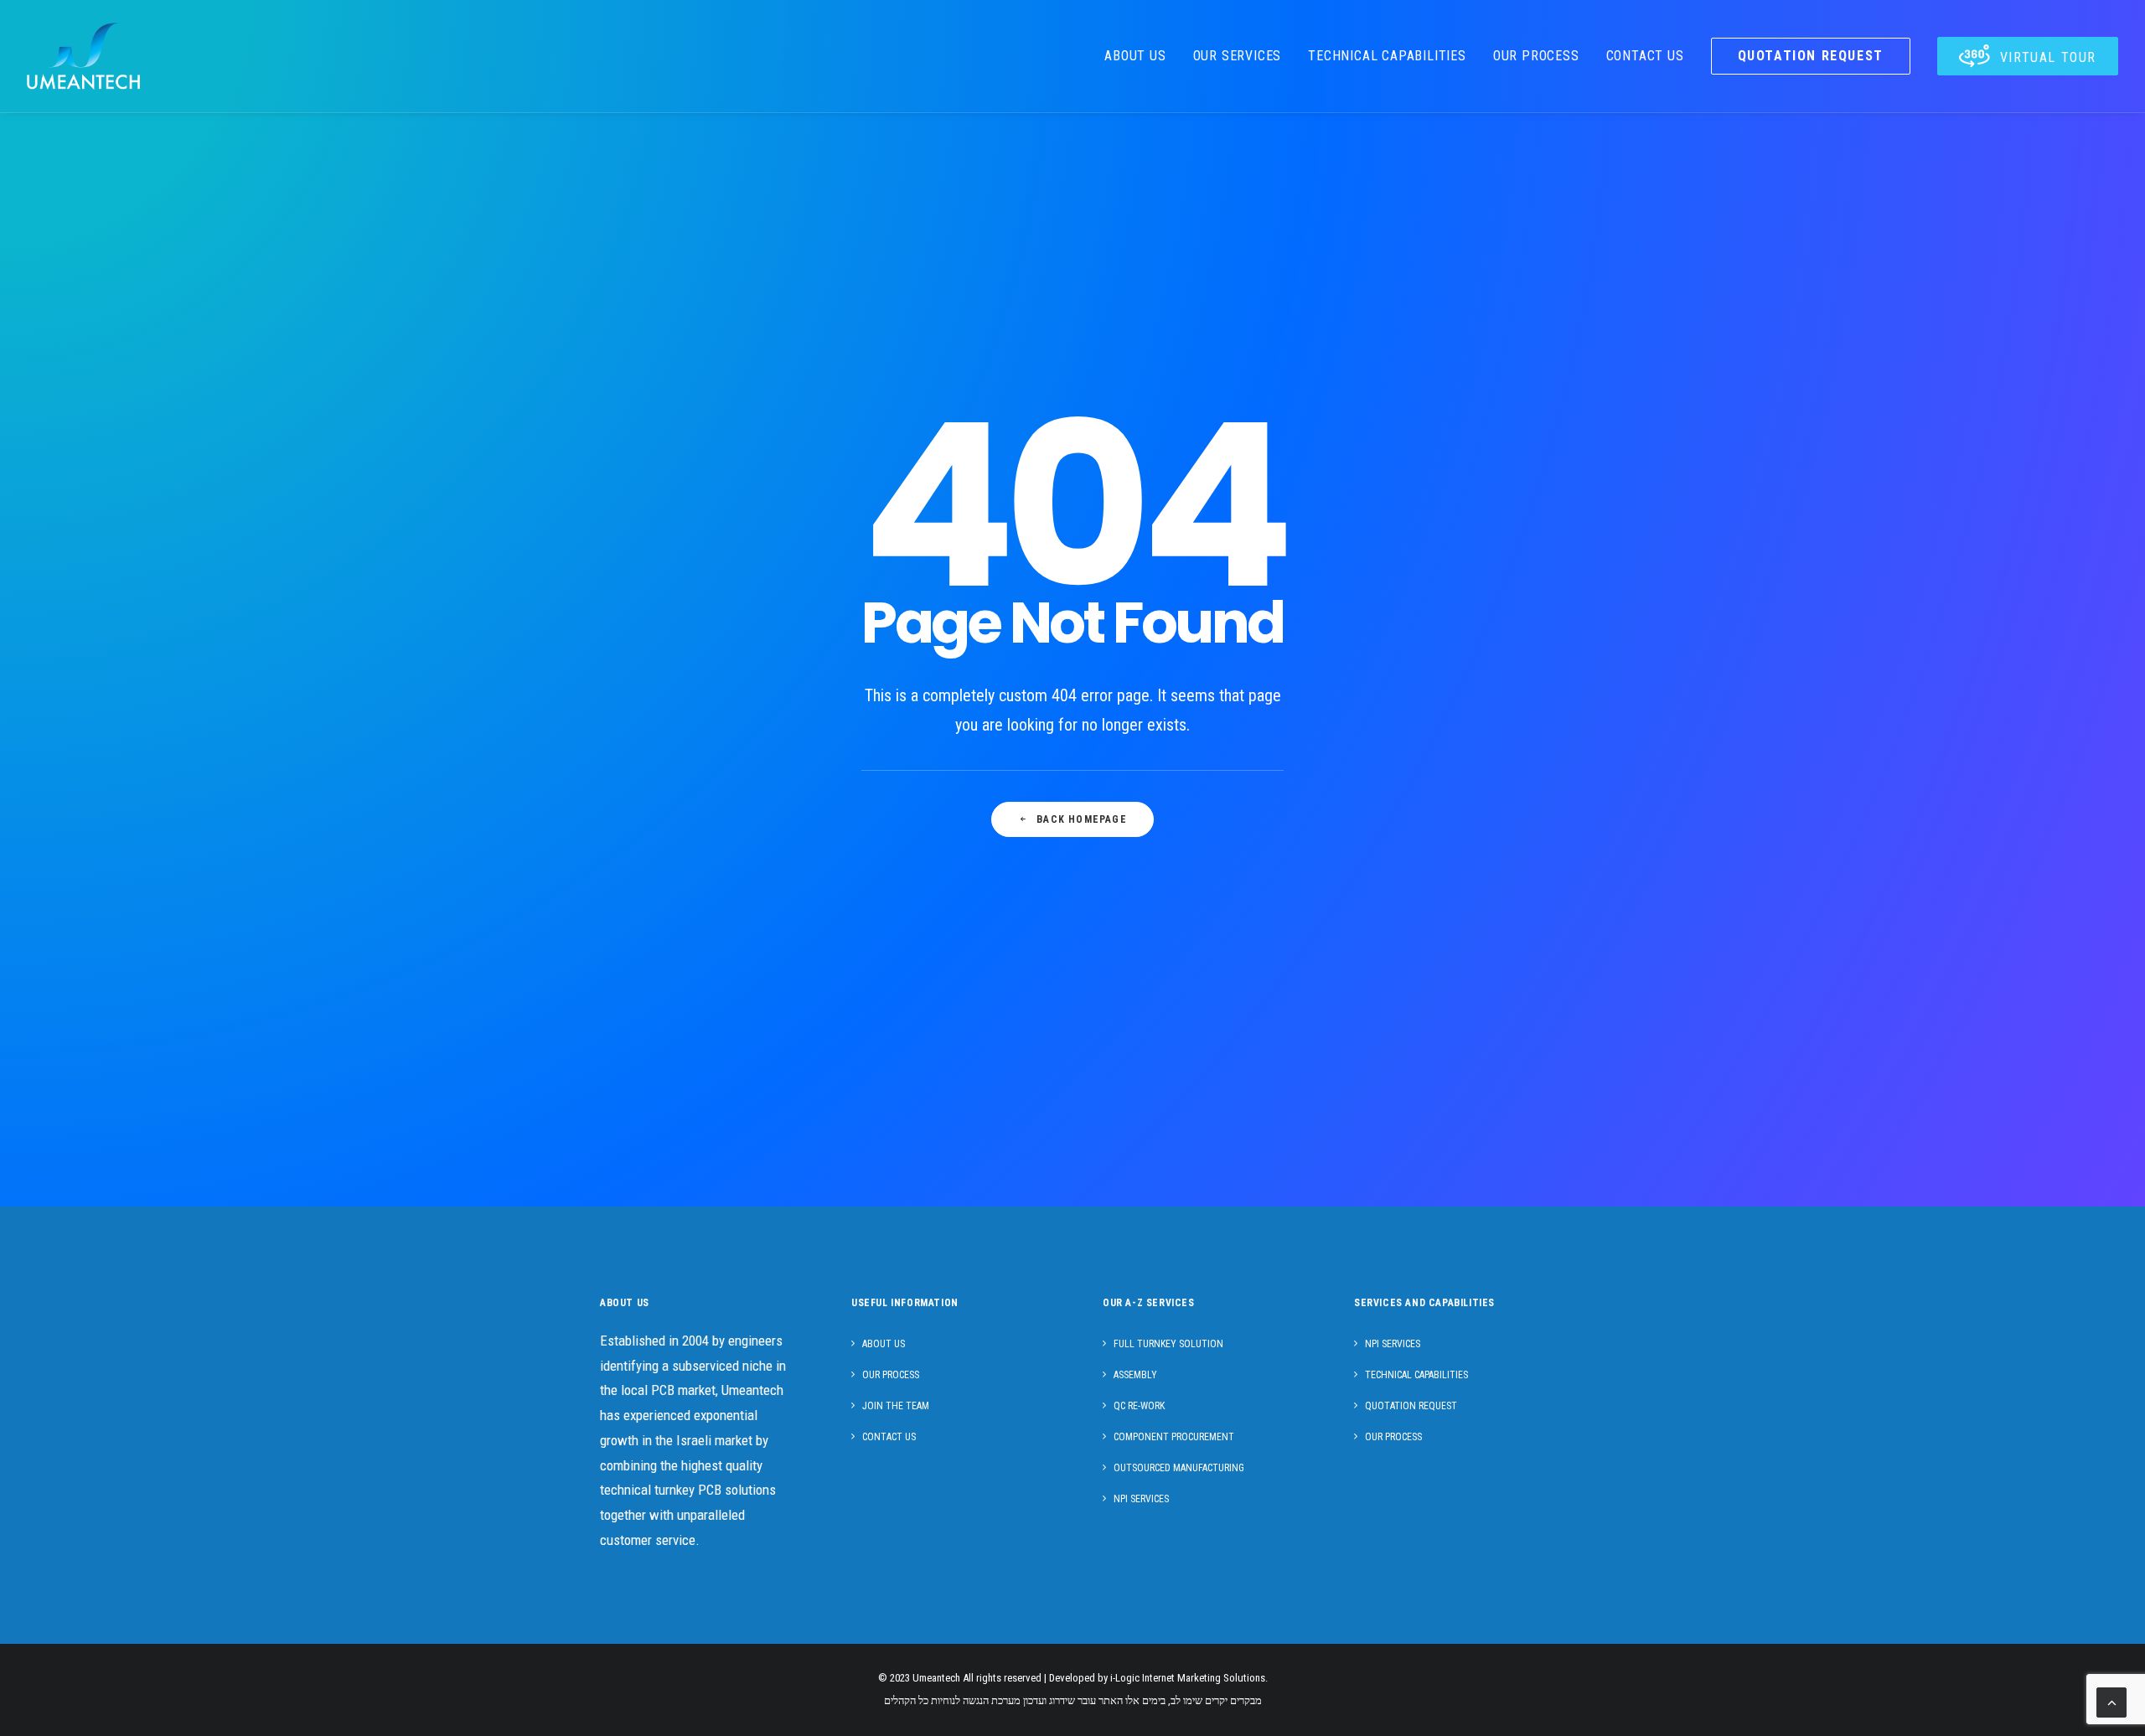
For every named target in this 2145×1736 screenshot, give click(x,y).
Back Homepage (1082, 819)
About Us (1135, 56)
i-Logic (1125, 1678)
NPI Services (1141, 1499)
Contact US (889, 1437)
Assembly (1135, 1375)
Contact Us (1645, 56)
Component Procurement (1174, 1437)
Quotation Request (1411, 1406)
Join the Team (896, 1406)
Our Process (1536, 56)
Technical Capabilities (1387, 56)
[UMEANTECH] (83, 56)
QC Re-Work (1139, 1406)
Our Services (1238, 56)
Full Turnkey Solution (1168, 1344)
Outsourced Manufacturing (1179, 1468)
